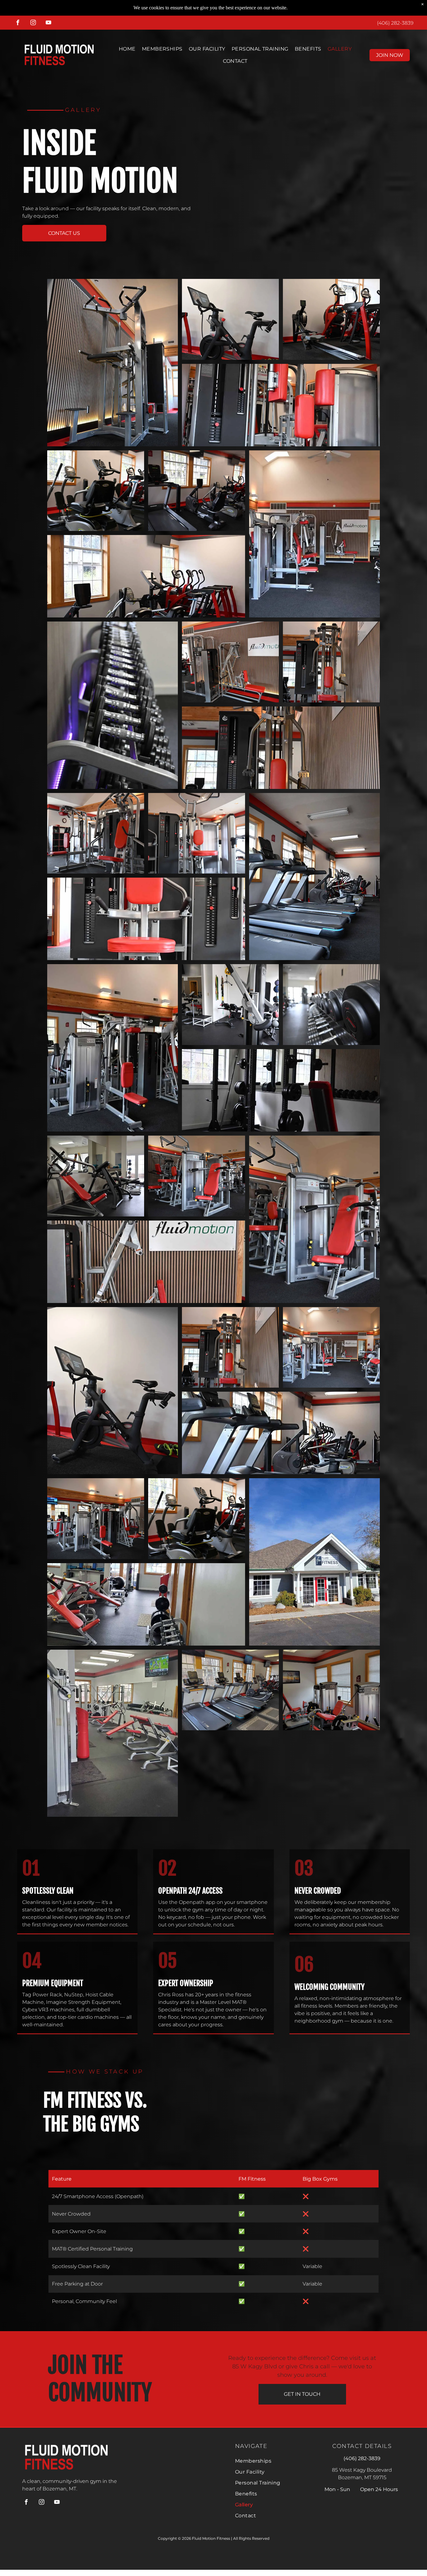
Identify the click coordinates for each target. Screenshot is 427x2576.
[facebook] (18, 23)
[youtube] (48, 23)
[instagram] (33, 23)
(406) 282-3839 (395, 23)
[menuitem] (127, 49)
